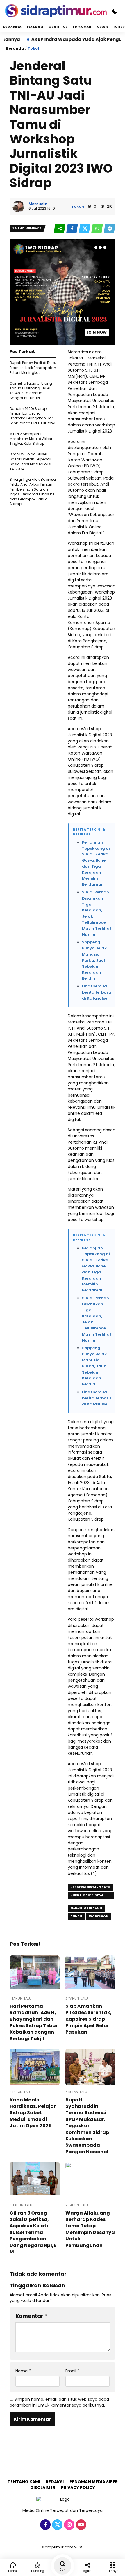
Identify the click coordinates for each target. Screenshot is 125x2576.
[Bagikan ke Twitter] (85, 229)
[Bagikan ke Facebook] (73, 229)
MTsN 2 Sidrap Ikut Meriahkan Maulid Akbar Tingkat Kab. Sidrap (31, 439)
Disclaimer (43, 2488)
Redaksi (55, 2482)
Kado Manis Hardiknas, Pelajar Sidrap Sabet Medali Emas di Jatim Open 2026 (33, 2113)
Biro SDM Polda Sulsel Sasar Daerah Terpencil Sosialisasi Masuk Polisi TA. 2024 (30, 461)
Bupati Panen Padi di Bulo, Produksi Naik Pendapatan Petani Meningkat (33, 368)
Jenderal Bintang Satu (90, 1887)
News (102, 27)
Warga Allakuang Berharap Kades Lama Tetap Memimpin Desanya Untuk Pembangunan (90, 2229)
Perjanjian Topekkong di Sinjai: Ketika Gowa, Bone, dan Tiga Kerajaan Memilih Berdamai (96, 863)
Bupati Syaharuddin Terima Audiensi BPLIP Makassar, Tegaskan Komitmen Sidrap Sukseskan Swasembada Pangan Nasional (87, 2126)
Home (12, 2571)
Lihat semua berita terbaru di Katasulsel (97, 992)
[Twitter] (57, 2525)
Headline (58, 27)
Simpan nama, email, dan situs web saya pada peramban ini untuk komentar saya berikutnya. (59, 2402)
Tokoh (34, 48)
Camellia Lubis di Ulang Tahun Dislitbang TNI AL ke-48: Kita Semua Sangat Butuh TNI (31, 391)
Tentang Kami (24, 2482)
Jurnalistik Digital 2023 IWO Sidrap (87, 1896)
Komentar (31, 2316)
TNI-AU (76, 1916)
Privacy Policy (78, 2488)
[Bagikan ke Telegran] (110, 229)
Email (72, 2371)
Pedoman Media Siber (94, 2482)
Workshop (98, 1916)
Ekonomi (82, 27)
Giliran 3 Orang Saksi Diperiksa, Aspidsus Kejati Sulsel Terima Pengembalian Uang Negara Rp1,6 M (33, 2232)
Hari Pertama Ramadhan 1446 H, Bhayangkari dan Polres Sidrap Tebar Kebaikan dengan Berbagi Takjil (34, 2022)
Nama (23, 2371)
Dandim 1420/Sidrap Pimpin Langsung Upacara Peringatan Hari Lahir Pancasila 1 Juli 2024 (33, 416)
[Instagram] (68, 2525)
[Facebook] (45, 2525)
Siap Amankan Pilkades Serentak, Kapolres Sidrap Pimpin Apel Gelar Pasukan (89, 2019)
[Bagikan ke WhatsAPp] (98, 229)
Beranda (12, 27)
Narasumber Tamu (86, 1908)
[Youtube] (80, 2525)
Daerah (35, 27)
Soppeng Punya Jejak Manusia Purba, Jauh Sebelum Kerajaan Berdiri (94, 960)
